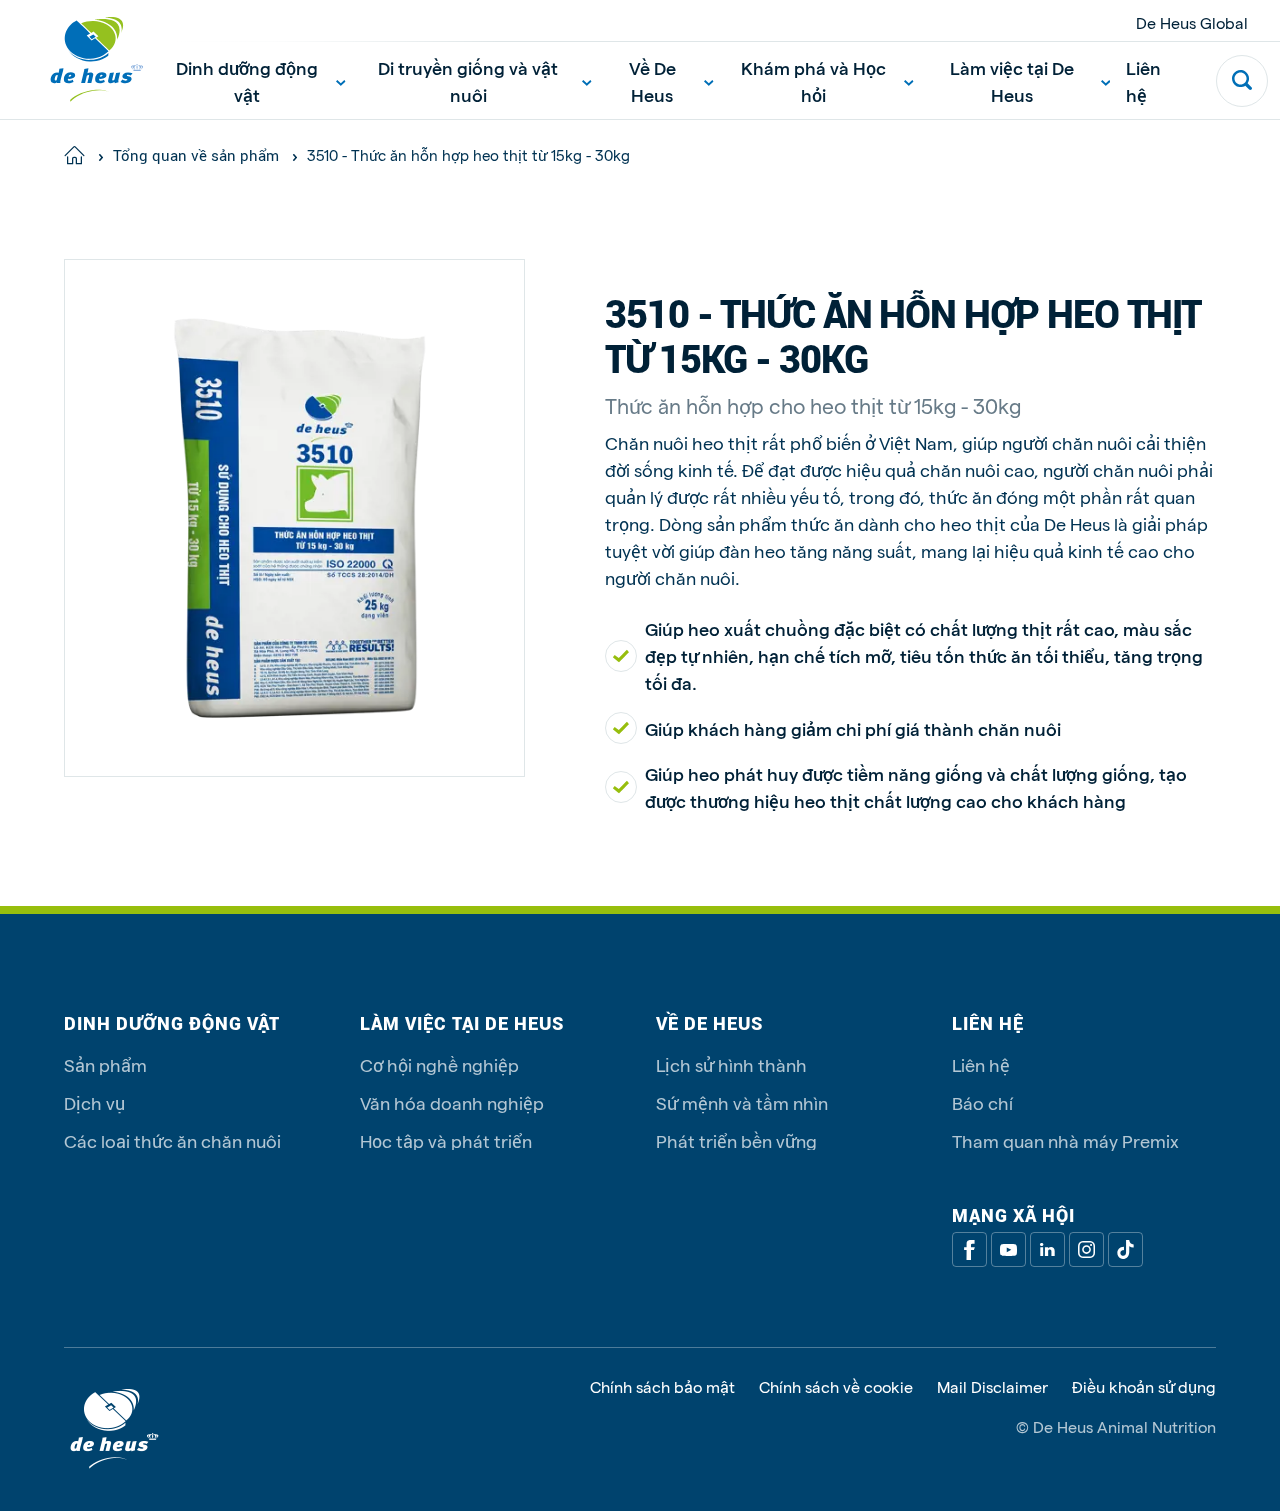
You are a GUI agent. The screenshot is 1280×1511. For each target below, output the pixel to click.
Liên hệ (1143, 81)
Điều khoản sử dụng (1144, 1387)
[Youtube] (1008, 1249)
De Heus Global (1192, 22)
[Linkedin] (1047, 1249)
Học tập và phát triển (446, 1140)
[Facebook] (969, 1249)
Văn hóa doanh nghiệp (452, 1102)
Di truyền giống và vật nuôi (468, 81)
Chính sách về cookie (836, 1387)
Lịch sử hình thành (731, 1064)
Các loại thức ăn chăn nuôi (172, 1140)
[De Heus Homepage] (82, 59)
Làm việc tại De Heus (1012, 81)
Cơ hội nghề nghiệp (439, 1064)
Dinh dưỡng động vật (247, 81)
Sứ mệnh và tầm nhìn (742, 1102)
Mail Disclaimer (992, 1387)
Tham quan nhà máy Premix (1065, 1140)
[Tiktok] (1125, 1249)
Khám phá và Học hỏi (813, 81)
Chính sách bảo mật (662, 1387)
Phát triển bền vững (736, 1140)
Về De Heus (652, 81)
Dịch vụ (94, 1102)
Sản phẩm (105, 1064)
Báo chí (982, 1102)
